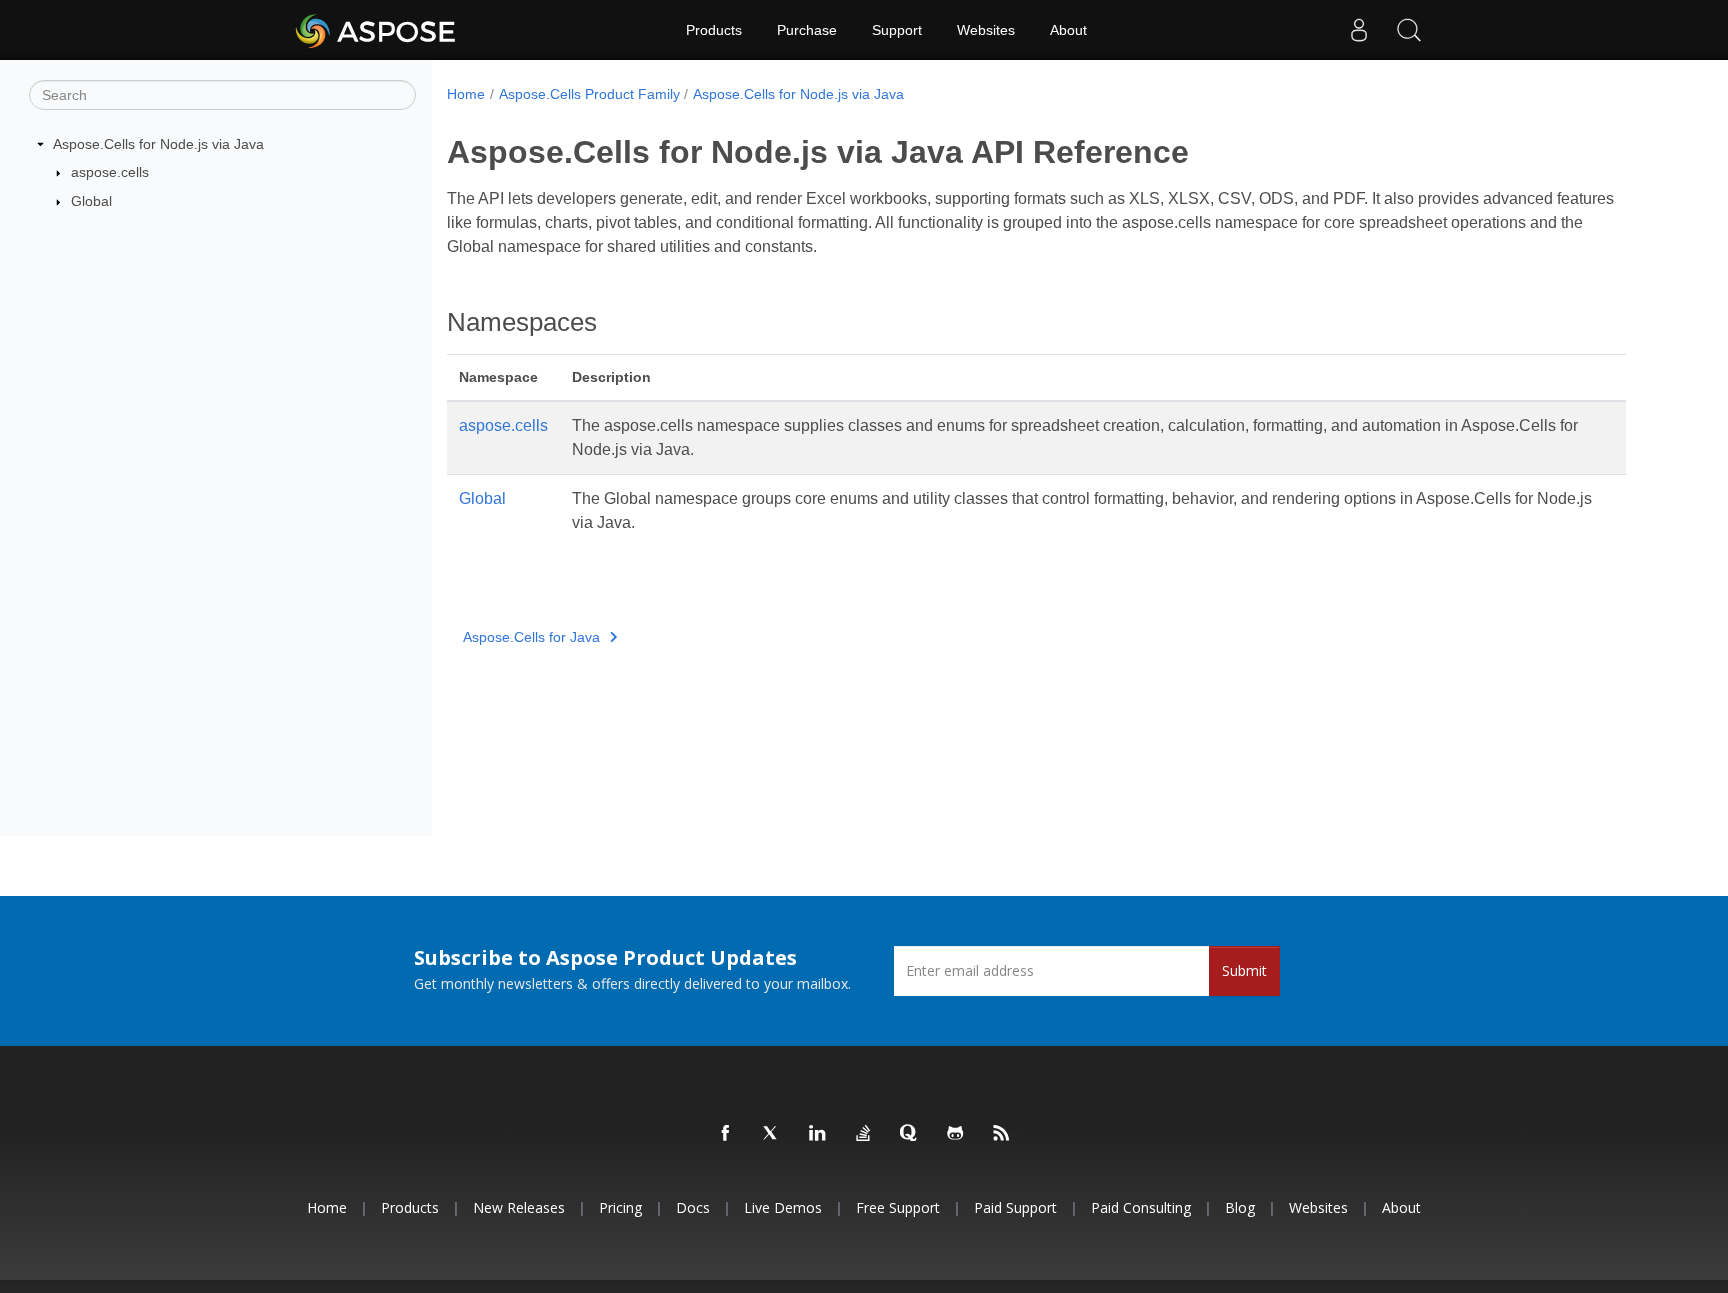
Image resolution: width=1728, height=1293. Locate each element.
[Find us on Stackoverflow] (864, 1134)
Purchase (807, 30)
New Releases (519, 1207)
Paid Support (1015, 1207)
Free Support (898, 1207)
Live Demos (783, 1207)
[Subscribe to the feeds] (1002, 1134)
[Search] (1409, 30)
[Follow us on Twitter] (772, 1134)
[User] (1359, 30)
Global (91, 201)
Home (466, 94)
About (1068, 30)
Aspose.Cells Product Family (589, 94)
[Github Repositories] (956, 1134)
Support (897, 30)
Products (714, 30)
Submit (1244, 970)
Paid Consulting (1141, 1207)
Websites (986, 30)
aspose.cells (110, 172)
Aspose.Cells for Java (531, 637)
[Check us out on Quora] (910, 1134)
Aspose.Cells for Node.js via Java (158, 144)
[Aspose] (376, 30)
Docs (693, 1207)
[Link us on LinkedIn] (818, 1134)
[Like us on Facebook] (726, 1134)
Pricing (620, 1207)
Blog (1240, 1207)
